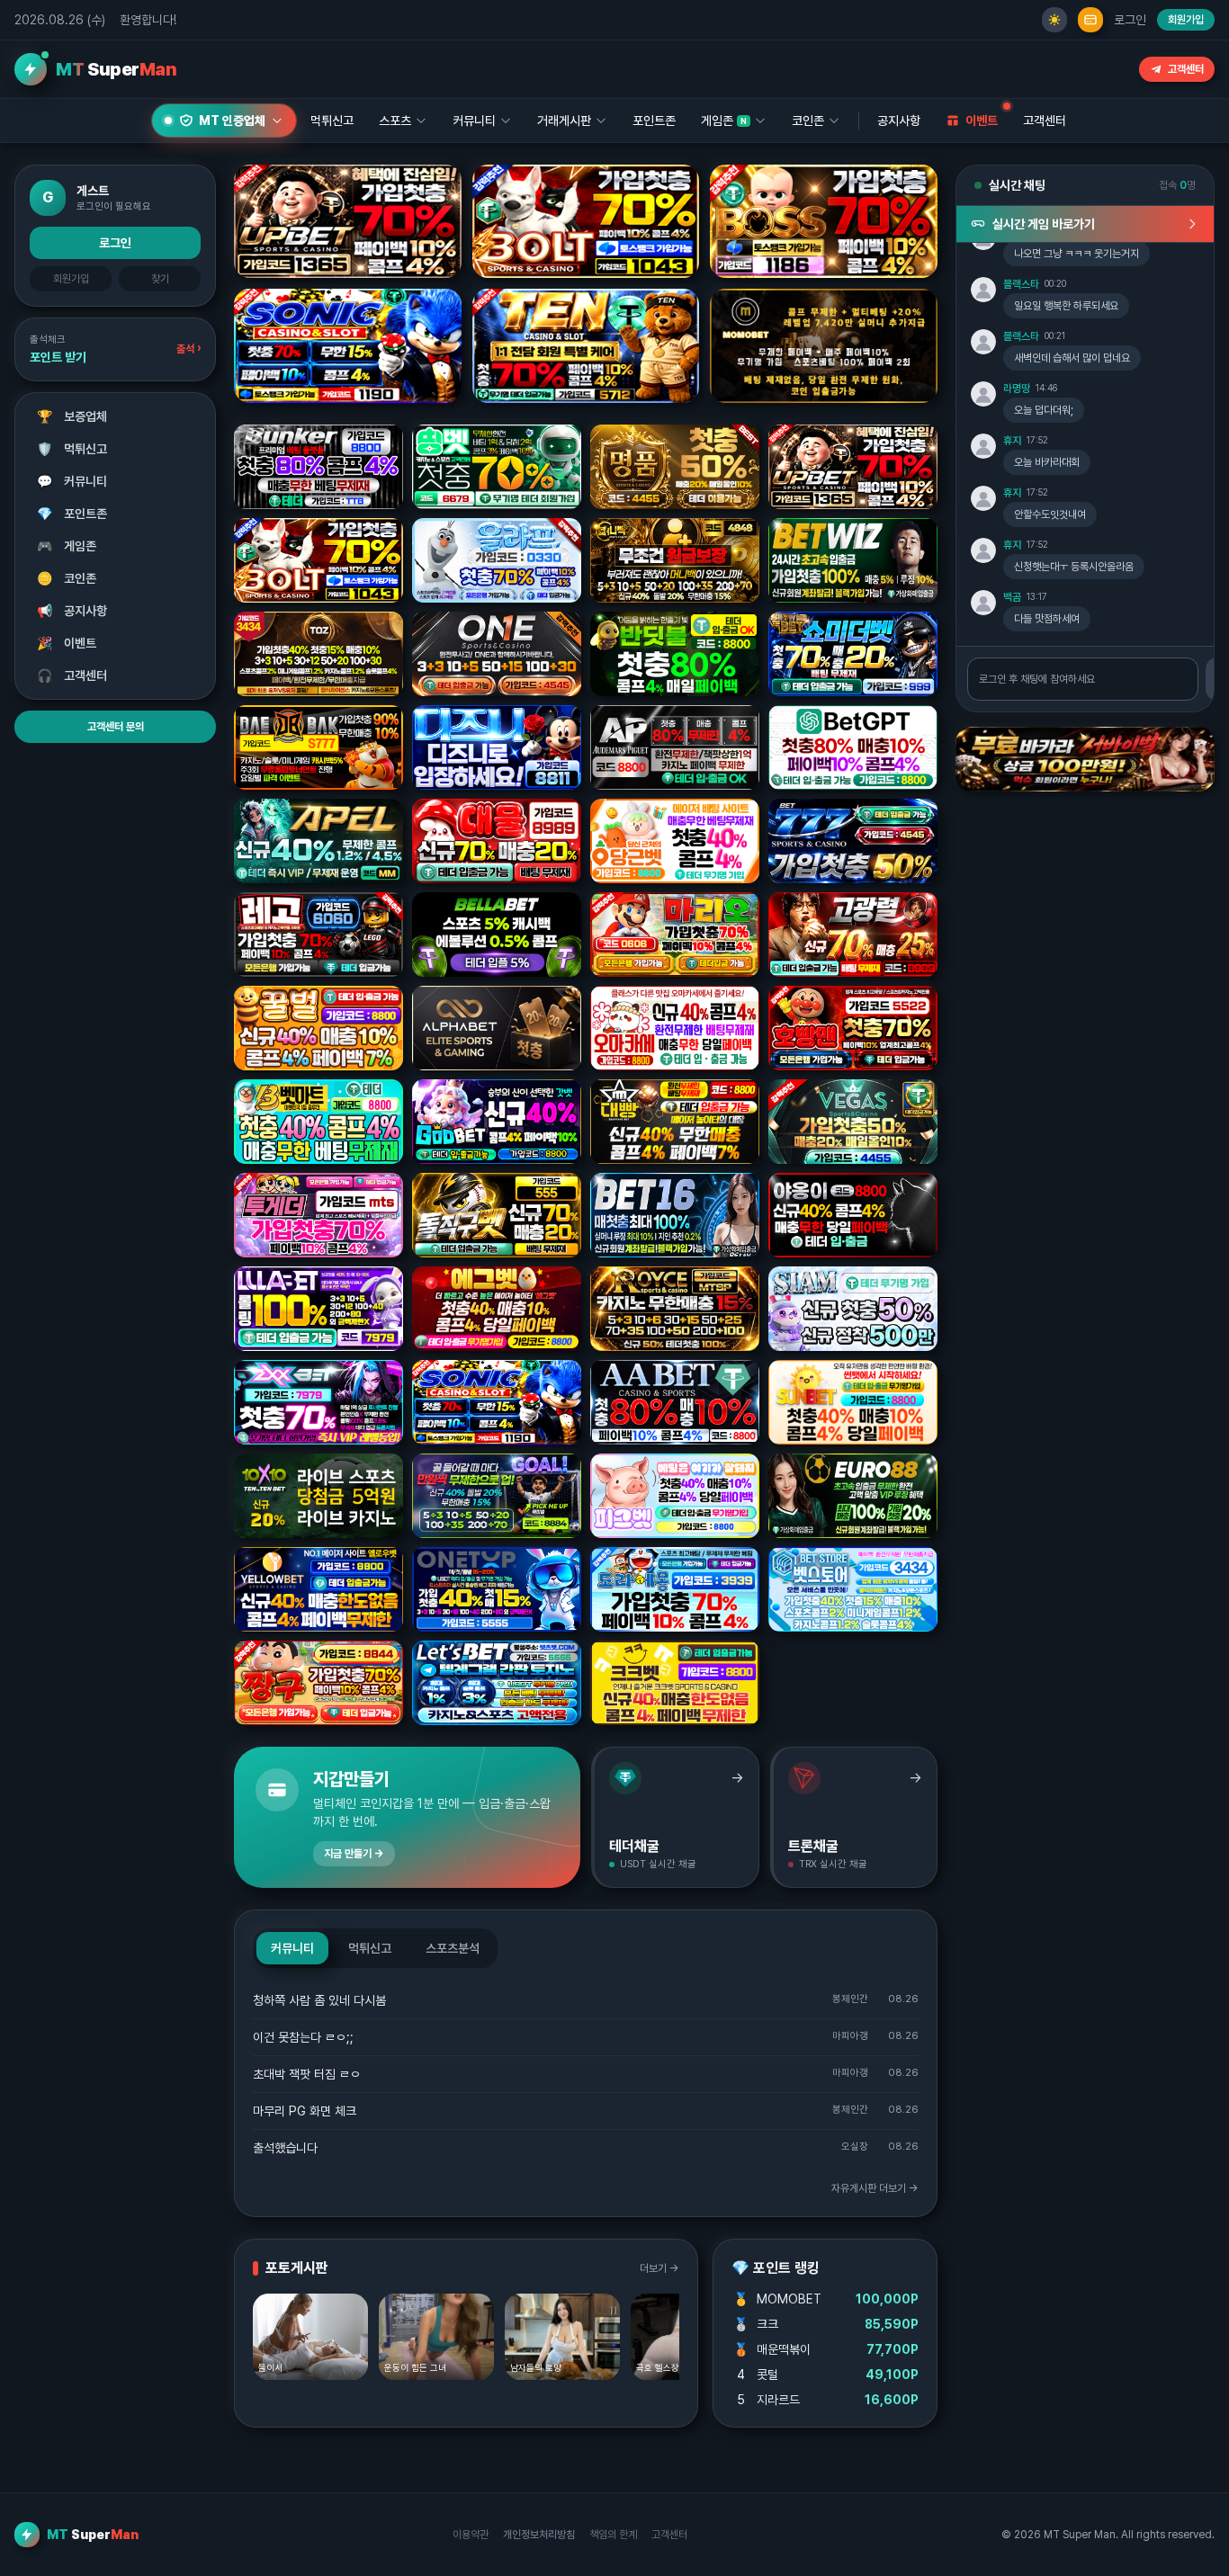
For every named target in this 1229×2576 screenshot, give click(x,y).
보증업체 (72, 416)
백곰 (1012, 597)
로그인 (1130, 20)
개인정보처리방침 (539, 2535)
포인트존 (654, 121)
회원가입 (1186, 20)
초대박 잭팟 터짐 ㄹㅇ (307, 2074)
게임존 (67, 546)
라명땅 (1017, 389)
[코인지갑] (1090, 20)
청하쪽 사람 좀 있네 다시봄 (319, 2000)
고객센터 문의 (116, 727)
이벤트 (67, 643)
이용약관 (471, 2535)
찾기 (160, 279)
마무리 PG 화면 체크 (305, 2111)
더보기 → (659, 2268)
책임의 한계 (613, 2535)
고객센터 (1186, 69)
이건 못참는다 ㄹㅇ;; (303, 2037)
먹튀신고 (72, 449)
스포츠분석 (453, 1948)
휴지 (1012, 441)
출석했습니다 (285, 2148)
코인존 (67, 578)
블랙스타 (1021, 284)
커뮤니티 (72, 481)
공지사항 (899, 121)
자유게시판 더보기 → (875, 2188)
